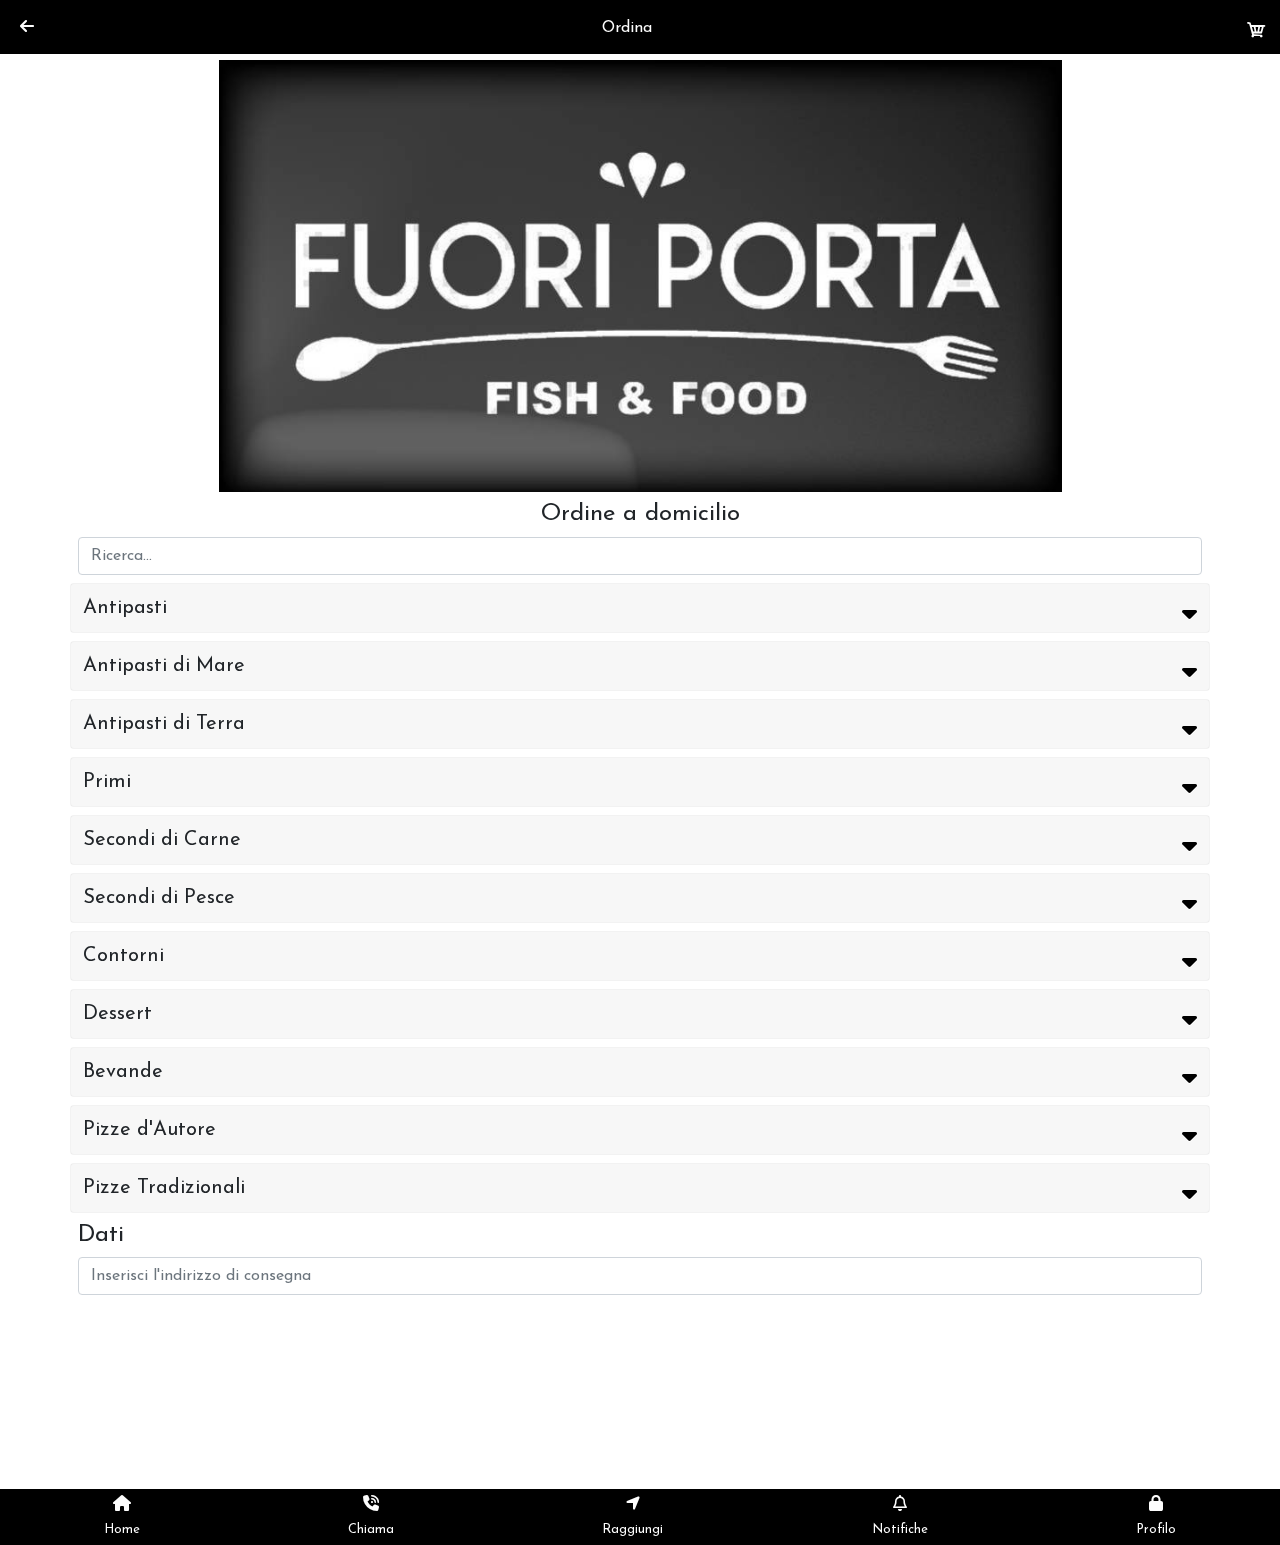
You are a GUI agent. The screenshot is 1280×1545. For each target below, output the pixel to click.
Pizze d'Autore (149, 1130)
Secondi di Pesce (159, 898)
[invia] (1256, 31)
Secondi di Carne (162, 840)
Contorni (123, 956)
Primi (107, 782)
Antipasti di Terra (164, 724)
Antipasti (125, 608)
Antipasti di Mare (164, 666)
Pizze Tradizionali (164, 1188)
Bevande (123, 1072)
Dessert (117, 1014)
